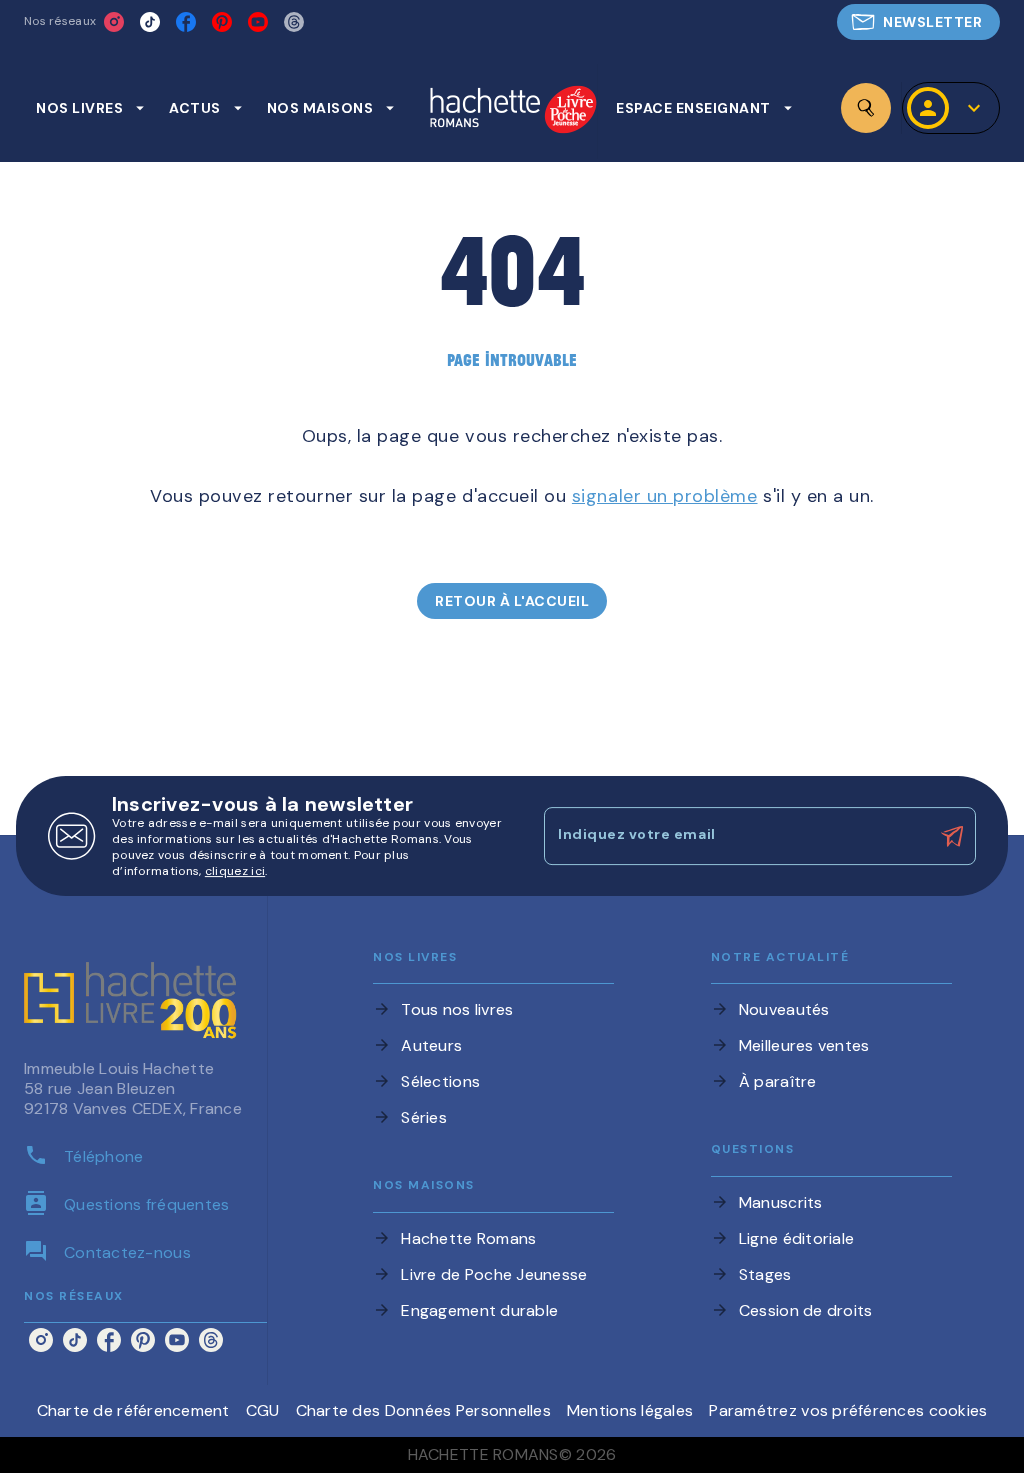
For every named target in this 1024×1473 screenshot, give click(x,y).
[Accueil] (513, 111)
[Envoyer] (952, 836)
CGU (263, 1410)
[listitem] (114, 22)
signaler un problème (665, 496)
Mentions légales (630, 1410)
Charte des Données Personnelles (423, 1410)
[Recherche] (866, 108)
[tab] (90, 108)
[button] (918, 22)
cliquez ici (235, 871)
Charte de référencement (133, 1410)
